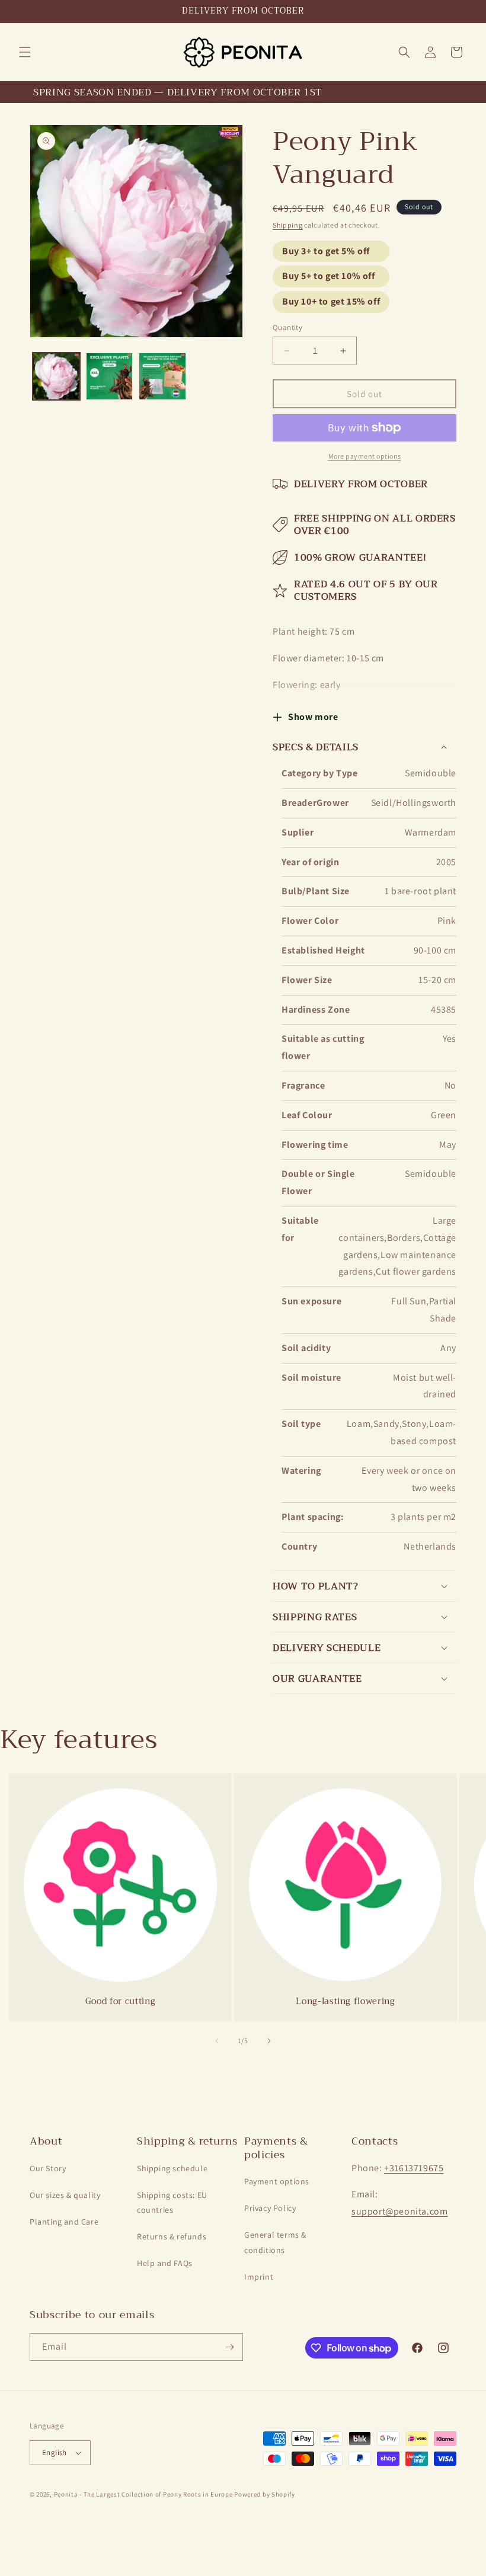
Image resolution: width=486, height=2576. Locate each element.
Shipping (288, 225)
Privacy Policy (270, 2208)
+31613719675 (414, 2168)
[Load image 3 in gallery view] (162, 376)
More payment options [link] (365, 456)
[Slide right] (269, 2041)
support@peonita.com (399, 2211)
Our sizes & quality (65, 2195)
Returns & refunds (172, 2236)
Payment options (277, 2181)
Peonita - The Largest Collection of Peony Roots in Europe (143, 2494)
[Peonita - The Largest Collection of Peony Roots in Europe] (243, 52)
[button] (25, 52)
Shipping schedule (172, 2168)
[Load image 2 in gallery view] (110, 376)
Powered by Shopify (265, 2494)
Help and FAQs (165, 2263)
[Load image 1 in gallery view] (56, 376)
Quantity (287, 327)
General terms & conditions (275, 2242)
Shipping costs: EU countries (172, 2202)
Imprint (259, 2277)
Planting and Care (64, 2222)
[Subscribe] (229, 2347)
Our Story (48, 2168)
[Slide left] (217, 2041)
